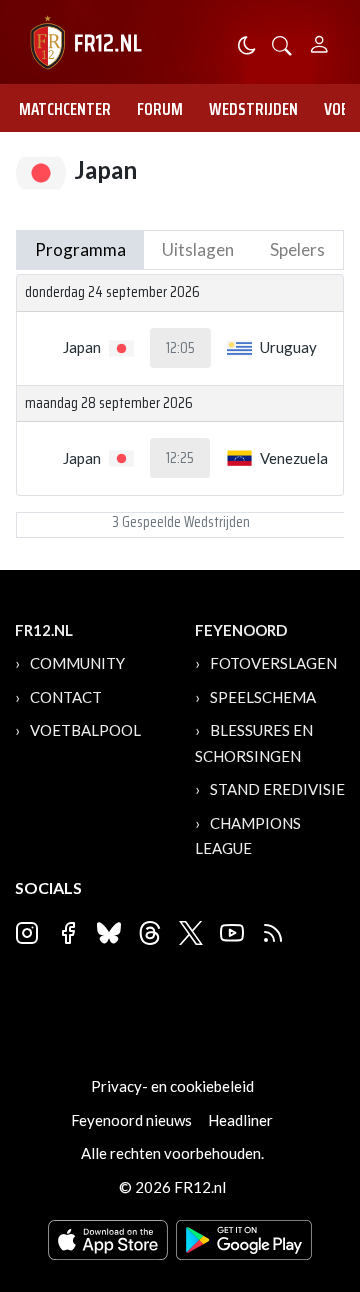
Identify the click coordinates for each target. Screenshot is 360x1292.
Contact (66, 697)
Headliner (240, 1120)
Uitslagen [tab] (198, 249)
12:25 (180, 458)
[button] (282, 43)
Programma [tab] (80, 249)
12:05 (180, 348)
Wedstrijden (253, 109)
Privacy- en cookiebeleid (172, 1086)
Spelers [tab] (297, 249)
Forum (160, 109)
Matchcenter (65, 109)
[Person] (319, 41)
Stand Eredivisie (277, 789)
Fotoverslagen (273, 663)
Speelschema (263, 697)
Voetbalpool (85, 730)
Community (77, 663)
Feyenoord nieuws (131, 1120)
